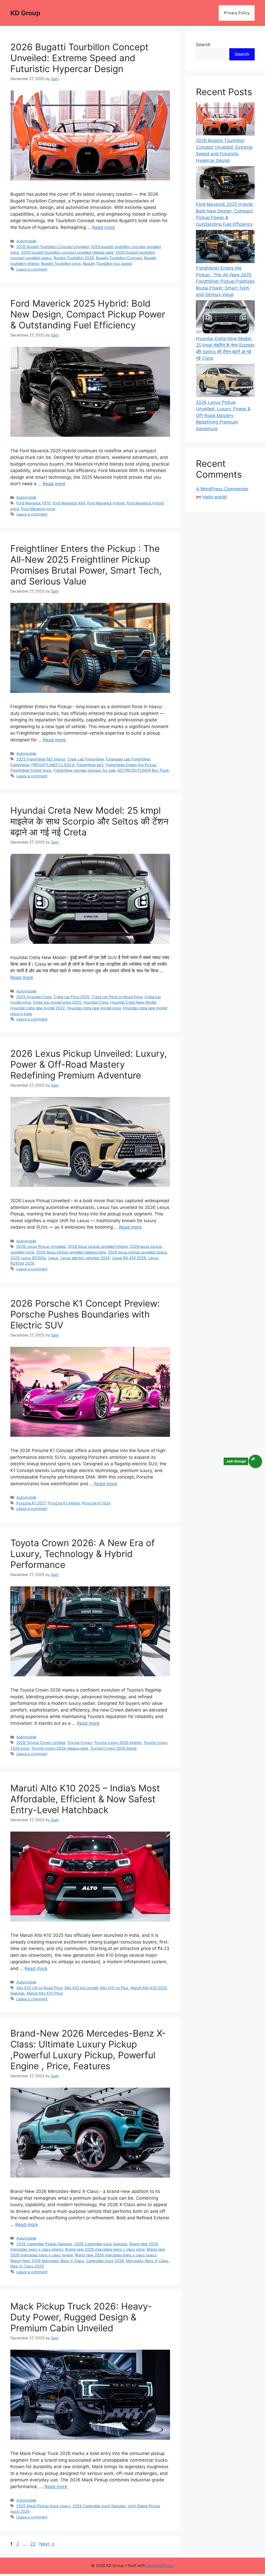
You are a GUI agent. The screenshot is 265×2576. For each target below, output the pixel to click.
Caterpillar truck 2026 (105, 2261)
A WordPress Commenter (222, 489)
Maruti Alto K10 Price (45, 1993)
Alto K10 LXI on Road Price (39, 1988)
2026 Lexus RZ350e (28, 1258)
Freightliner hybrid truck (31, 770)
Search (203, 45)
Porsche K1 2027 (31, 1503)
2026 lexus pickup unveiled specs (137, 1252)
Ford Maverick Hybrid (106, 503)
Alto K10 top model (81, 1988)
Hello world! (215, 497)
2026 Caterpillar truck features (101, 2244)
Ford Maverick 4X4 (69, 503)
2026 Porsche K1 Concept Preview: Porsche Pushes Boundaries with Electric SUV (85, 1314)
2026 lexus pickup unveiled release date (71, 1252)
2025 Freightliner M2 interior (41, 759)
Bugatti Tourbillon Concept (119, 258)
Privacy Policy (237, 13)
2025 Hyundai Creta (34, 997)
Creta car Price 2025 (72, 997)
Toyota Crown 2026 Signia (113, 1748)
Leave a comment (32, 269)
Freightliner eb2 (90, 765)
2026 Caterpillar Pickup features (44, 2244)
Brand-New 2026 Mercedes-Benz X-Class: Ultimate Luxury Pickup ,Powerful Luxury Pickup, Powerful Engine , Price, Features (88, 2050)
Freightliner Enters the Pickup (131, 765)
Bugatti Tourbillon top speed (107, 263)
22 (33, 2544)
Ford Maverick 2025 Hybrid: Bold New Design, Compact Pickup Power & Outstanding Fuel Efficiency (88, 314)
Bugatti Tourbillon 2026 (74, 258)
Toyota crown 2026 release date (60, 1748)
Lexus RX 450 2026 (129, 1258)
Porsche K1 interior (64, 1503)
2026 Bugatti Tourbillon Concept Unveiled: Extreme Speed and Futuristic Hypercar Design (79, 58)
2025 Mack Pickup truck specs (43, 2506)
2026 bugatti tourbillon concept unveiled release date (67, 252)
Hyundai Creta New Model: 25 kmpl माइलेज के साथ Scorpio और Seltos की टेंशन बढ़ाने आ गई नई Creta (89, 821)
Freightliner (20, 765)
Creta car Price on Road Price (117, 997)
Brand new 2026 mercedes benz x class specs (116, 2255)
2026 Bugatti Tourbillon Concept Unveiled (53, 247)
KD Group (25, 13)
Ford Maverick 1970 (33, 503)
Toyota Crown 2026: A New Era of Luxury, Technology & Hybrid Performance (83, 1554)
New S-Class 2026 (27, 2266)
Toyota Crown (80, 1743)
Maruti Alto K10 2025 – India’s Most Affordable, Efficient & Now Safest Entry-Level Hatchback (85, 1799)
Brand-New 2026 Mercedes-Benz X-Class (47, 2261)
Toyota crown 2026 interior (118, 1743)
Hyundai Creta (96, 1002)
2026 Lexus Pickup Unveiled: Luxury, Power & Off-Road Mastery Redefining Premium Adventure (89, 1064)
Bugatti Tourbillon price (61, 263)
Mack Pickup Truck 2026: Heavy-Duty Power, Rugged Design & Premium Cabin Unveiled (81, 2317)
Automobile (26, 241)
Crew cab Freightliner (86, 759)
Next (47, 2544)
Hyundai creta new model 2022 (38, 1008)
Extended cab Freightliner (128, 759)
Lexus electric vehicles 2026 (85, 1258)
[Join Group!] (255, 1461)
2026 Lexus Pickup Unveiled (41, 1246)
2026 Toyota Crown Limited (41, 1743)
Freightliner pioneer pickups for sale (84, 770)
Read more (104, 227)
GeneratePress (160, 2566)
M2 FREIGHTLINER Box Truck (143, 770)
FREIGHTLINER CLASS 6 (53, 765)
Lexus (53, 1258)
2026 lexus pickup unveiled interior (98, 1246)
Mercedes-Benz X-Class (147, 2261)
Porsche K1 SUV (96, 1503)
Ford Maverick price (38, 509)
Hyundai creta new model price (94, 1008)
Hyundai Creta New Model (133, 1002)
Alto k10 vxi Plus (114, 1988)
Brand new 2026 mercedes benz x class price (105, 2249)
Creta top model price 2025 (57, 1002)
